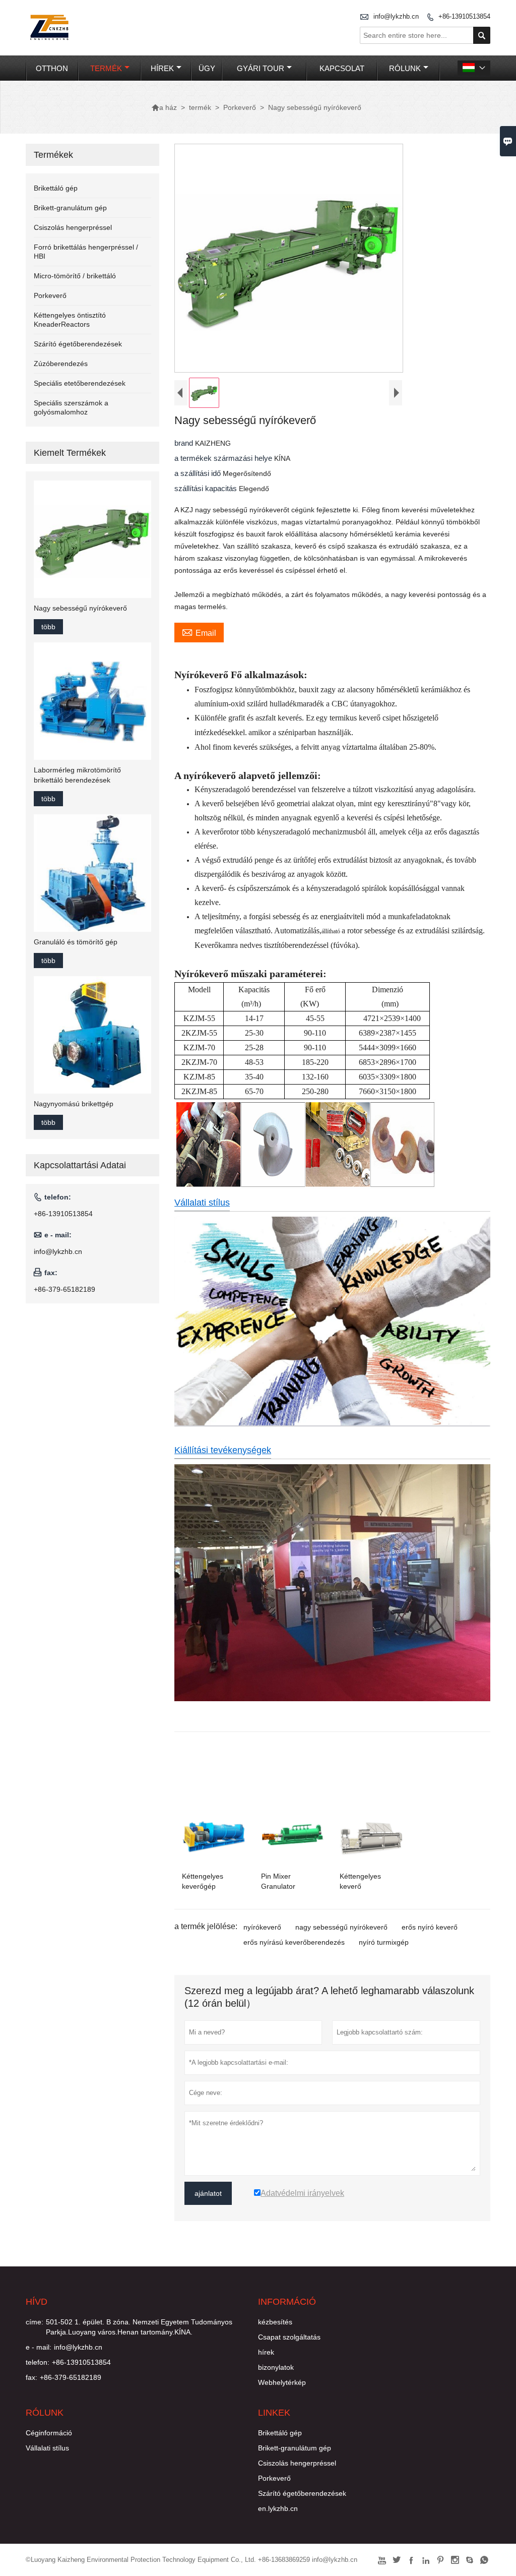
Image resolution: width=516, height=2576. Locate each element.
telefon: (38, 2362)
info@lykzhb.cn (396, 16)
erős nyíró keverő (430, 1927)
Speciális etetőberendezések (80, 383)
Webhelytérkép (282, 2382)
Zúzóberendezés (61, 364)
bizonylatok (276, 2367)
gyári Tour (261, 68)
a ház (164, 107)
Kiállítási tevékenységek (223, 1450)
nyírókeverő (262, 1927)
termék (106, 68)
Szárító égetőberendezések (78, 344)
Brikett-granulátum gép (70, 208)
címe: (35, 2322)
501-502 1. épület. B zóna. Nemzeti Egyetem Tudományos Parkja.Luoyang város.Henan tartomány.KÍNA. (139, 2327)
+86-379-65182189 (64, 1289)
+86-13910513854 (464, 16)
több (48, 627)
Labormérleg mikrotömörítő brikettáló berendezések (77, 775)
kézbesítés (275, 2322)
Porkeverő (240, 107)
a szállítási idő (199, 473)
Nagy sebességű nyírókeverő (80, 608)
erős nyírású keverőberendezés (294, 1942)
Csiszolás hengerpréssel (73, 227)
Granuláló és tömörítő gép (76, 942)
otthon (52, 68)
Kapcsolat (342, 68)
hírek (162, 68)
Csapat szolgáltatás (289, 2337)
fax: (31, 2377)
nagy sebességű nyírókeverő (341, 1927)
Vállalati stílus (202, 1203)
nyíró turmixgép (384, 1942)
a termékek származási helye (224, 458)
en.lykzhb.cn (278, 2508)
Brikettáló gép (56, 188)
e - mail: (39, 2347)
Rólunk (405, 68)
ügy (207, 68)
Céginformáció (49, 2433)
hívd (37, 2302)
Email (199, 632)
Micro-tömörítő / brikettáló (75, 276)
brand (185, 443)
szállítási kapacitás (207, 488)
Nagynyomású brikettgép (74, 1104)
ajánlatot (208, 2193)
